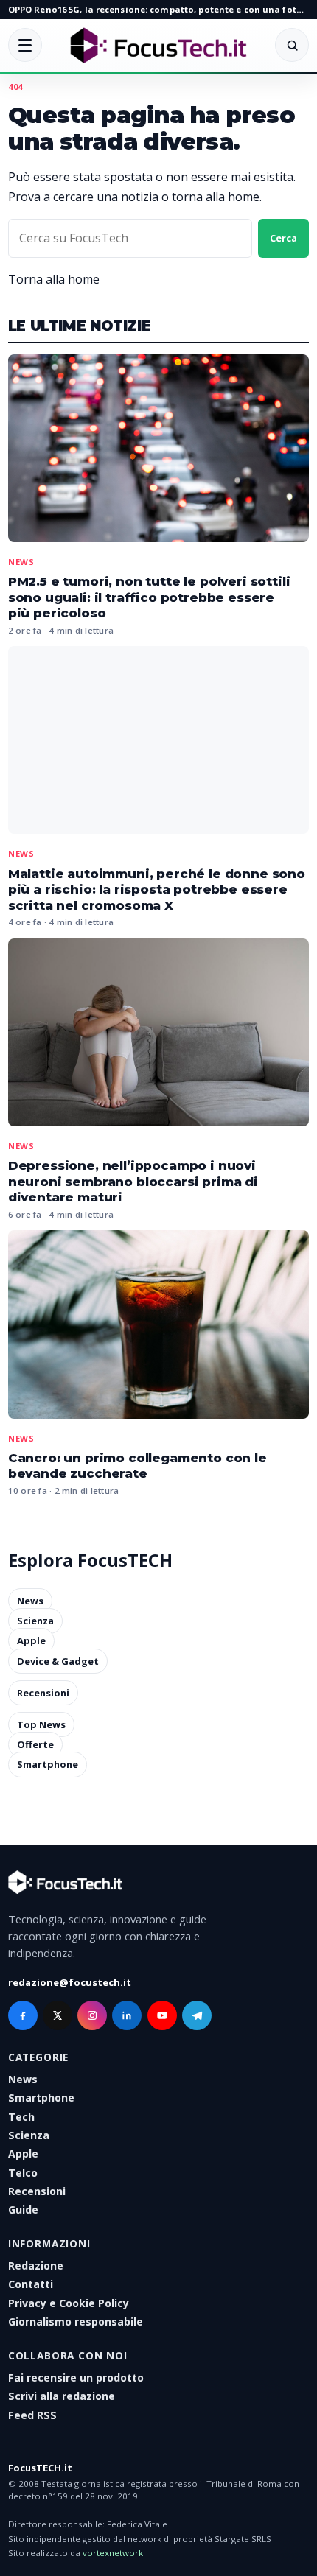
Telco (23, 2173)
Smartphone (48, 1765)
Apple (31, 1641)
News (21, 562)
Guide (23, 2210)
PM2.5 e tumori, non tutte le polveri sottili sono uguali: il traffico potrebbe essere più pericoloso (149, 597)
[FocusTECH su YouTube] (162, 2015)
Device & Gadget (58, 1661)
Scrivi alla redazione (62, 2396)
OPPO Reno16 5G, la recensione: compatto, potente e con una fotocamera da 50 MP (158, 9)
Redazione (36, 2266)
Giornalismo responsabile (76, 2321)
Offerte (35, 1744)
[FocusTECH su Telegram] (197, 2015)
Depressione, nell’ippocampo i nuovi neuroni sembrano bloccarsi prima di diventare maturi (133, 1181)
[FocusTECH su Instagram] (92, 2015)
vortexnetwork (113, 2553)
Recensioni (43, 1693)
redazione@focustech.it (70, 1982)
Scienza (35, 1621)
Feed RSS (32, 2415)
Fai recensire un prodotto (76, 2377)
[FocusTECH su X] (58, 2015)
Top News (41, 1724)
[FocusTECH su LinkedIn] (127, 2015)
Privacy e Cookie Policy (69, 2303)
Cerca (283, 238)
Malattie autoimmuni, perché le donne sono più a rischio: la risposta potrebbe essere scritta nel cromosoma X (157, 889)
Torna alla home (54, 279)
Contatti (31, 2284)
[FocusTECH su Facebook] (23, 2015)
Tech (21, 2117)
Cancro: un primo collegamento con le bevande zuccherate (137, 1466)
